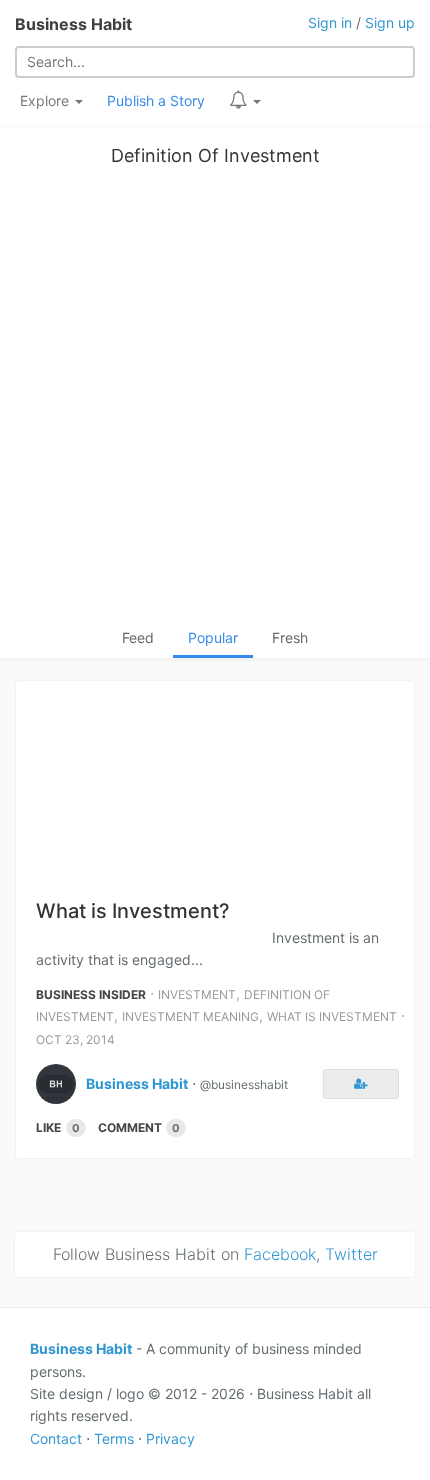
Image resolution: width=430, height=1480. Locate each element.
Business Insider (91, 994)
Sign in (330, 22)
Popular (213, 637)
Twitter (351, 1254)
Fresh (290, 637)
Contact (56, 1438)
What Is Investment (332, 1016)
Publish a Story (156, 100)
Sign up (390, 22)
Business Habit (73, 24)
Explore (46, 100)
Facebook (280, 1254)
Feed (138, 637)
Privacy (170, 1438)
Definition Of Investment (215, 155)
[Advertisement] (215, 402)
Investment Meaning (190, 1016)
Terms (114, 1438)
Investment (197, 994)
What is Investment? (133, 911)
